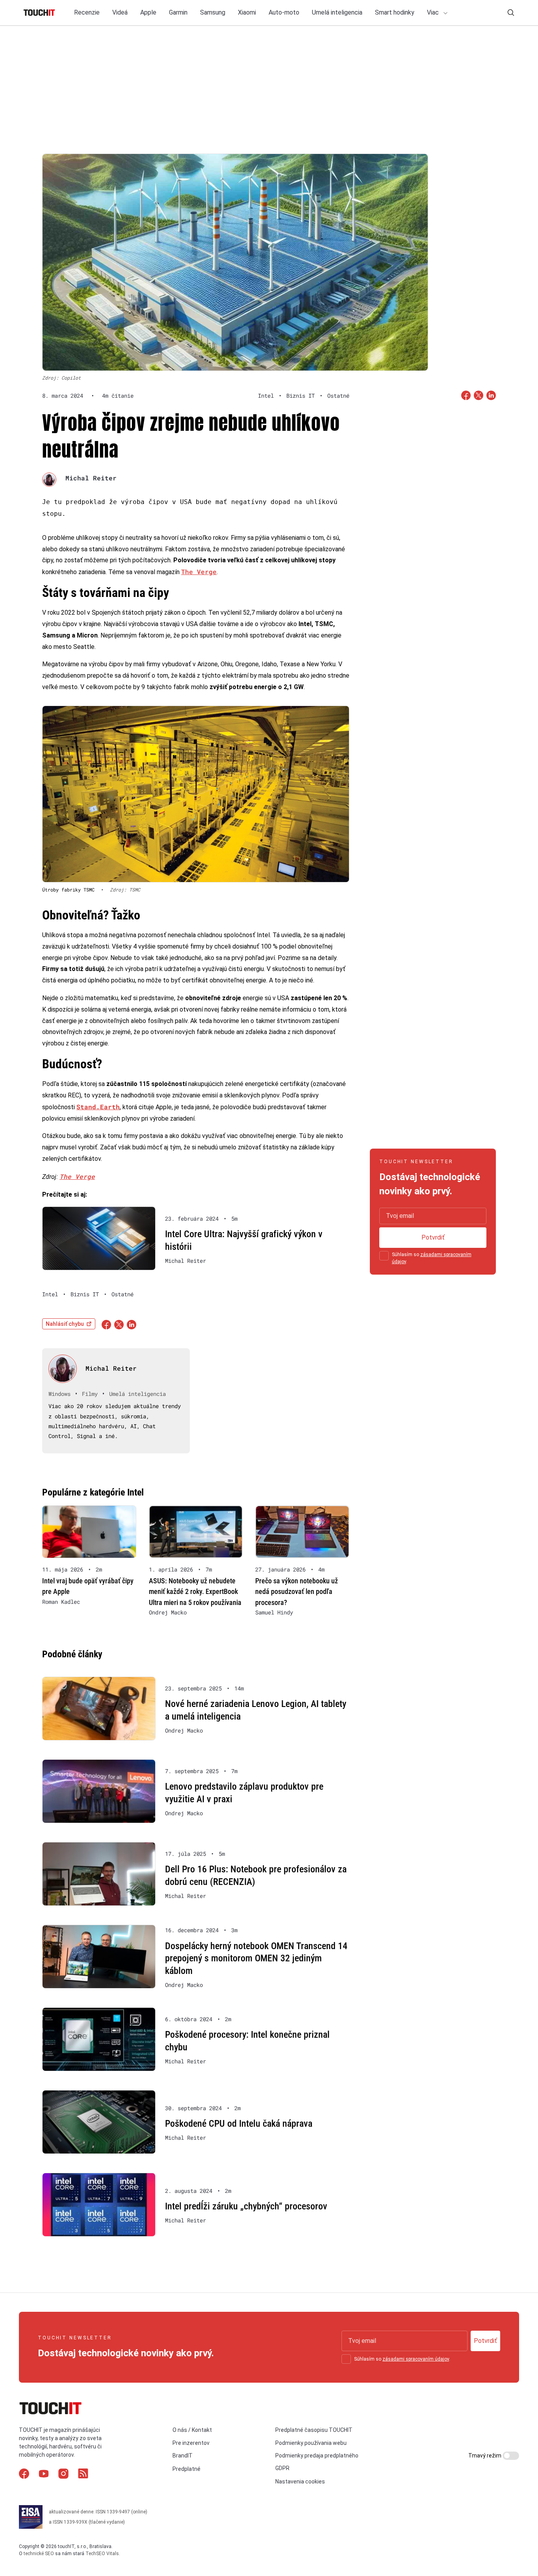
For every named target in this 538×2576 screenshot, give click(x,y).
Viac (434, 12)
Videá (120, 12)
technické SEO (39, 2554)
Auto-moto (284, 12)
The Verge (199, 572)
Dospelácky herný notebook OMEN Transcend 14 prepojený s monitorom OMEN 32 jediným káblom (256, 1958)
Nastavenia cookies (300, 2481)
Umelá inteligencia (337, 12)
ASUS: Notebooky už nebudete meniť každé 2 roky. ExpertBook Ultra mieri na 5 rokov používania (195, 1591)
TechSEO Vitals (102, 2554)
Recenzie (87, 12)
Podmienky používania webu (311, 2443)
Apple (148, 12)
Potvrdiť (433, 1237)
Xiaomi (247, 12)
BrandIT (183, 2456)
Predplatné (186, 2469)
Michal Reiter (91, 478)
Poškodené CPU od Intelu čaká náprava (239, 2124)
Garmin (178, 12)
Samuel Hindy (274, 1612)
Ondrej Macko (168, 1612)
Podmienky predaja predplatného (317, 2456)
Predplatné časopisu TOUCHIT (314, 2430)
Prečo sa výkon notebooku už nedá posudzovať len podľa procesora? (297, 1591)
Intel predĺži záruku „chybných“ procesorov (246, 2206)
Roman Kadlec (61, 1602)
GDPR (282, 2468)
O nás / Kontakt (192, 2430)
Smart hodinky (395, 12)
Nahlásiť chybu (65, 1324)
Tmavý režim (485, 2456)
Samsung (213, 12)
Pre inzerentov (191, 2443)
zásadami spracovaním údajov (416, 2359)
